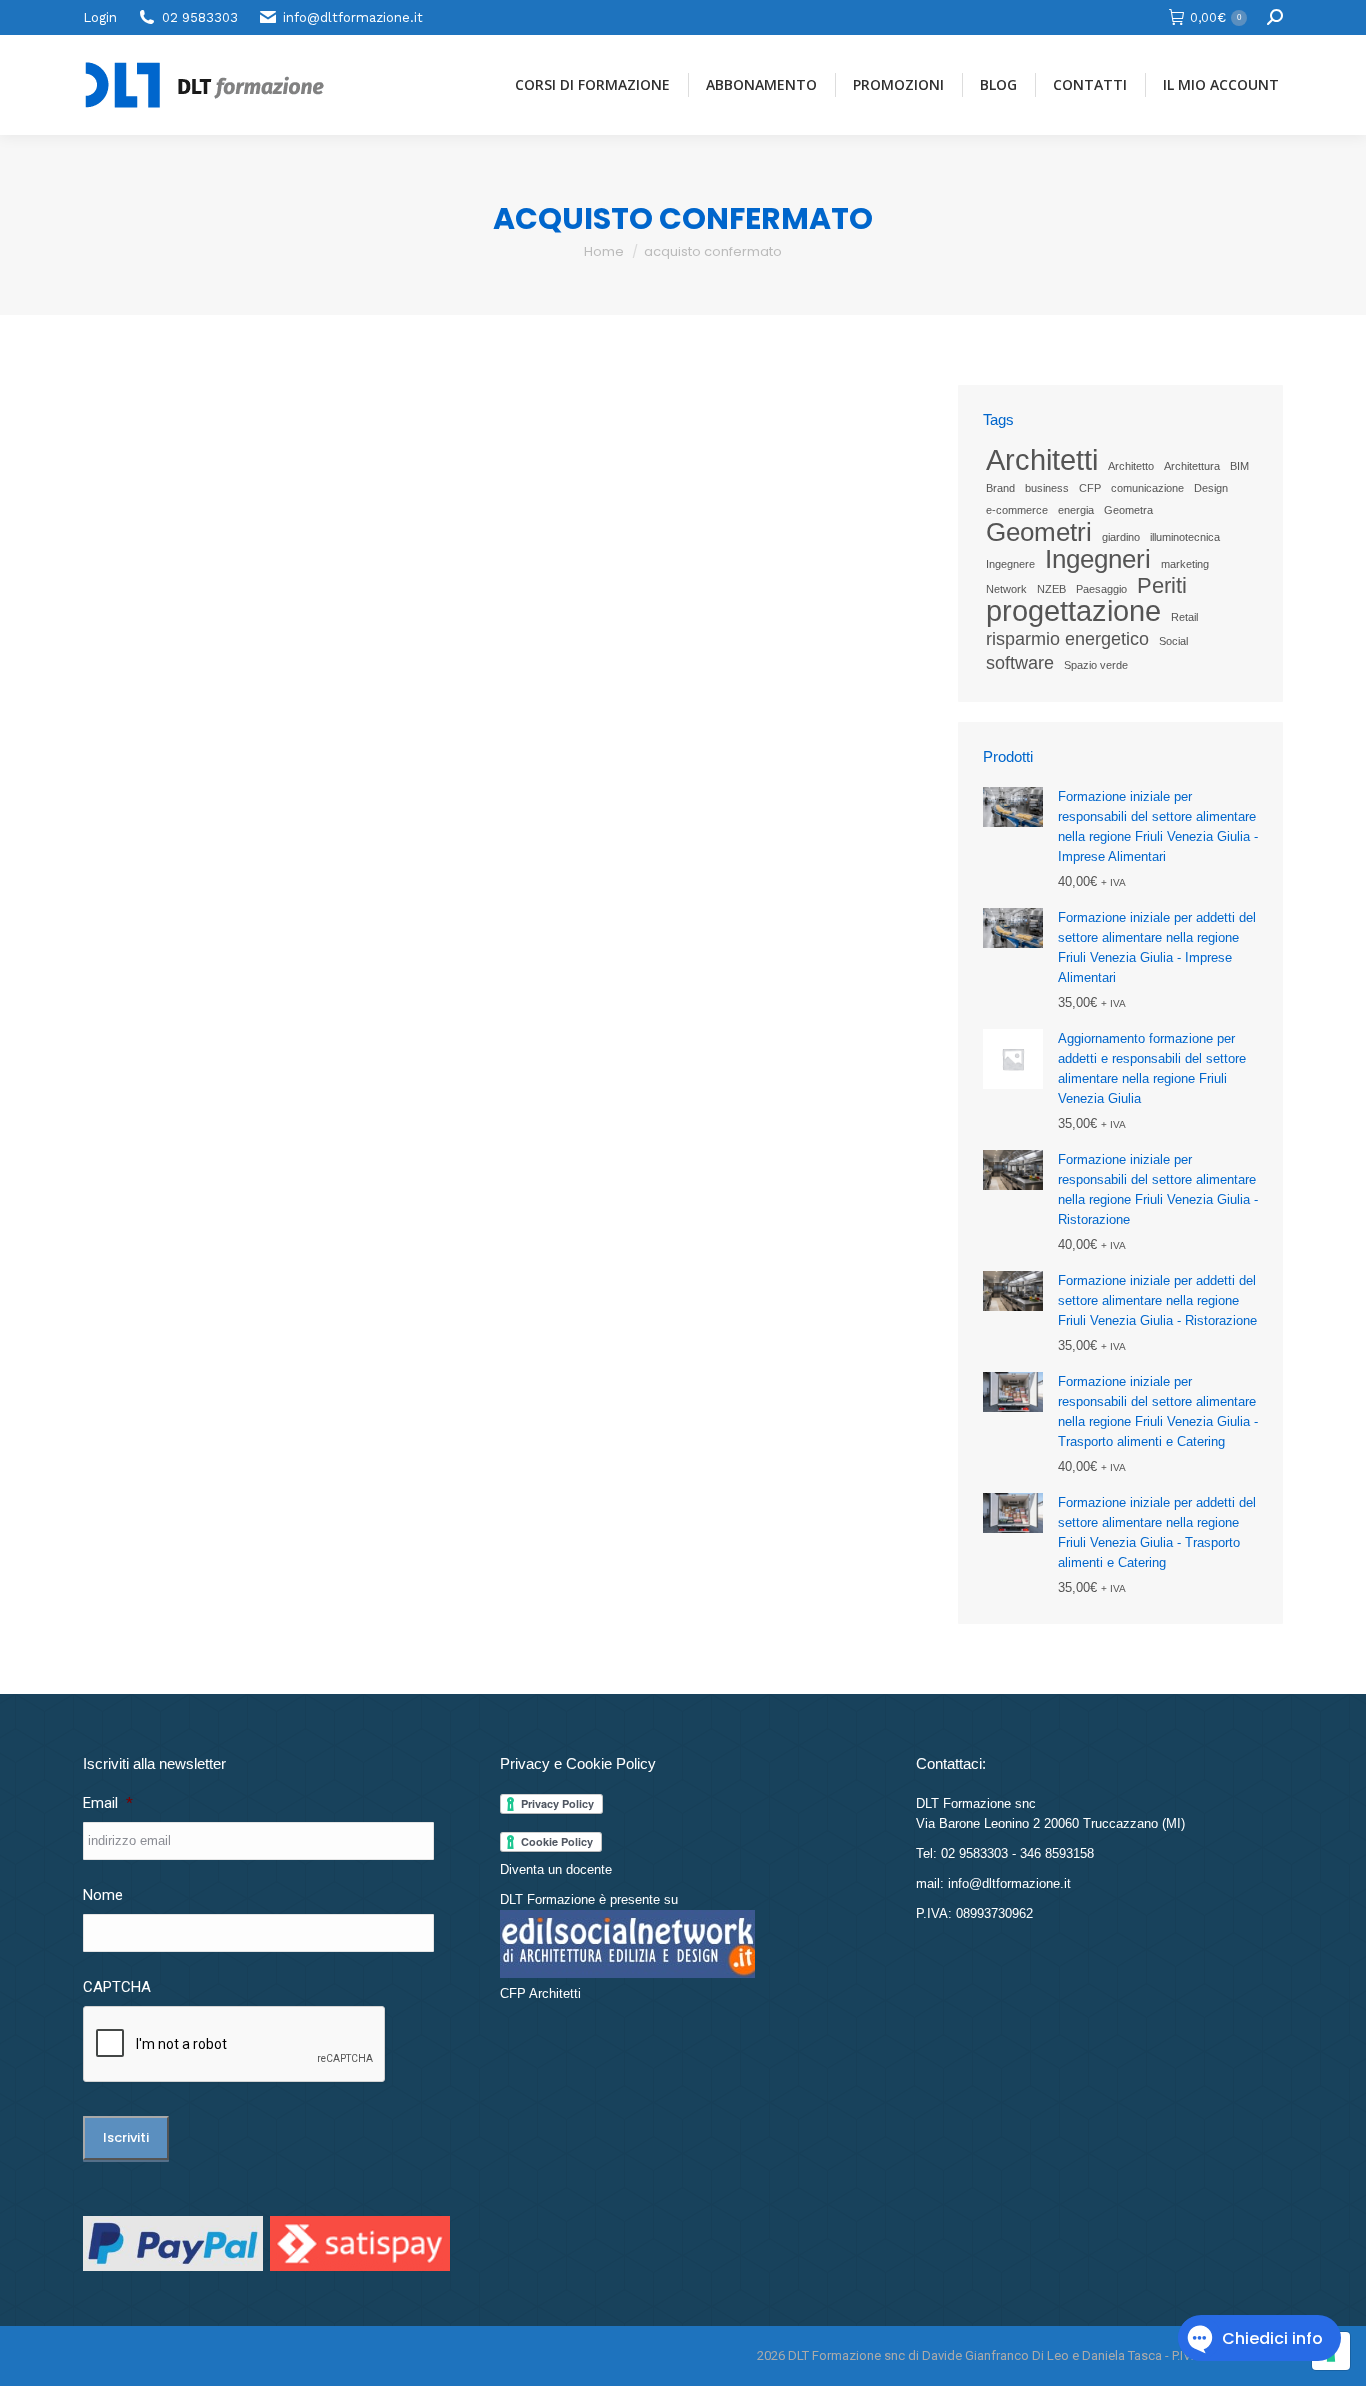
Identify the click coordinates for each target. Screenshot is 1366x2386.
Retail (1184, 617)
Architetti (1042, 460)
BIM (1239, 466)
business (1047, 488)
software (1020, 663)
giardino (1121, 537)
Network (1006, 589)
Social (1173, 641)
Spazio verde (1096, 665)
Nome (103, 1895)
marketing (1185, 564)
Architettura (1192, 466)
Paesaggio (1101, 589)
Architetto (1131, 466)
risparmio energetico (1067, 639)
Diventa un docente (556, 1869)
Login (100, 17)
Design (1211, 488)
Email (108, 1803)
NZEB (1051, 589)
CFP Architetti (540, 1993)
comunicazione (1147, 488)
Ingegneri (1098, 559)
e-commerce (1017, 510)
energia (1076, 510)
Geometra (1128, 510)
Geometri (1039, 532)
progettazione (1073, 611)
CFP (1090, 488)
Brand (1000, 488)
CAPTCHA (117, 1987)
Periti (1162, 586)
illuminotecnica (1185, 537)
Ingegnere (1010, 564)
